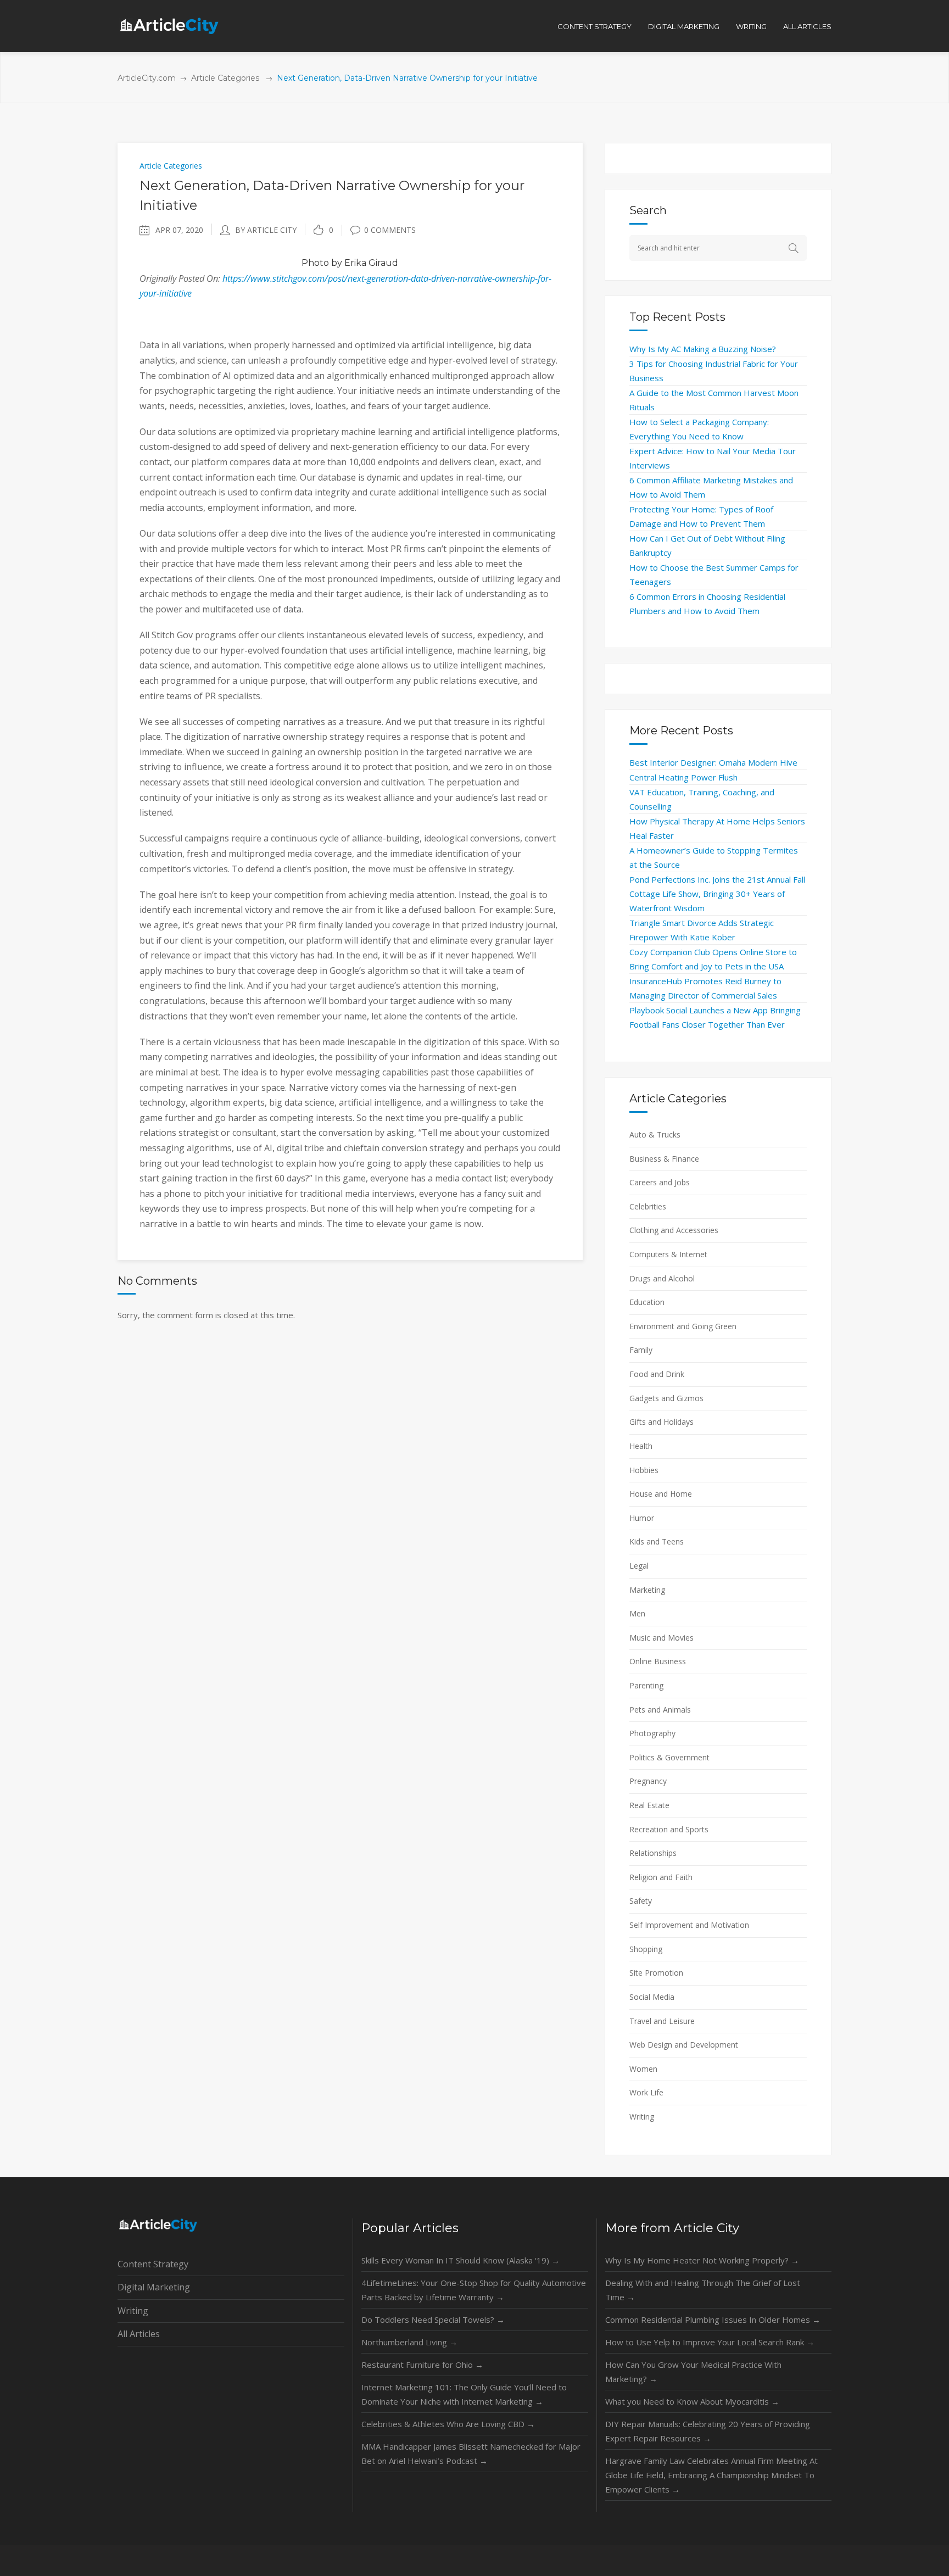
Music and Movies (661, 1638)
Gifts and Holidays (661, 1422)
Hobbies (644, 1470)
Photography (652, 1733)
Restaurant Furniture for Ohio (422, 2365)
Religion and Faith (661, 1877)
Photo (315, 263)
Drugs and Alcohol (662, 1278)
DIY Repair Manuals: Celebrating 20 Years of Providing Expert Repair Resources (708, 2431)
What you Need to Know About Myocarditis (692, 2401)
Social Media (652, 1997)
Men (637, 1613)
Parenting (646, 1685)
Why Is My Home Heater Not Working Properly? (702, 2260)
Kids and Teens (657, 1541)
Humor (642, 1518)
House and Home (661, 1494)
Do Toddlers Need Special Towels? (433, 2319)
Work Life (646, 2092)
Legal (639, 1566)
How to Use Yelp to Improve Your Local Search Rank (710, 2342)
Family (641, 1350)
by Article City (266, 230)
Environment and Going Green (683, 1326)
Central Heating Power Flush (683, 777)
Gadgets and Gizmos (666, 1398)
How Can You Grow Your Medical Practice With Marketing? (693, 2372)
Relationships (653, 1853)
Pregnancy (648, 1781)
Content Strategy (153, 2264)
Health (641, 1446)
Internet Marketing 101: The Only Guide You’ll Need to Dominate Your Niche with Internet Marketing (464, 2394)
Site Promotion (656, 1973)
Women (643, 2069)
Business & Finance (664, 1159)
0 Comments (390, 230)
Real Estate (649, 1805)
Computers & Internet (668, 1254)
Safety (641, 1901)
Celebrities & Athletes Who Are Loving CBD (448, 2424)
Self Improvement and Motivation (689, 1925)
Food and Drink (657, 1374)
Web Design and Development (684, 2045)
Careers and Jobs (660, 1182)
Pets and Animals (660, 1710)
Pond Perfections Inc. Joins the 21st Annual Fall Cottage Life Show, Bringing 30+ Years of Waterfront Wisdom (717, 894)
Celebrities (648, 1206)
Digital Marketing (154, 2287)
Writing (642, 2117)
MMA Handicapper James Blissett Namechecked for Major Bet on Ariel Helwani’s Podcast (471, 2454)
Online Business (658, 1661)
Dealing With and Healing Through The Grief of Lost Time (703, 2290)
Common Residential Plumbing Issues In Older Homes (713, 2319)
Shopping (646, 1949)
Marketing (647, 1590)
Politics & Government (669, 1757)
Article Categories (225, 78)
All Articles (139, 2334)
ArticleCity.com (147, 78)
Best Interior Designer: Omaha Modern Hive (713, 762)
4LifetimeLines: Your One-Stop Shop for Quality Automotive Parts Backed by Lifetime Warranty (474, 2290)
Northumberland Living (409, 2342)
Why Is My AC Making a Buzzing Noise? (703, 349)
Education (647, 1302)
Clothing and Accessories (674, 1230)
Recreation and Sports (669, 1829)
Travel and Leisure (662, 2021)
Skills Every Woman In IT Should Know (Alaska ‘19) (460, 2260)
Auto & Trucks (655, 1134)
